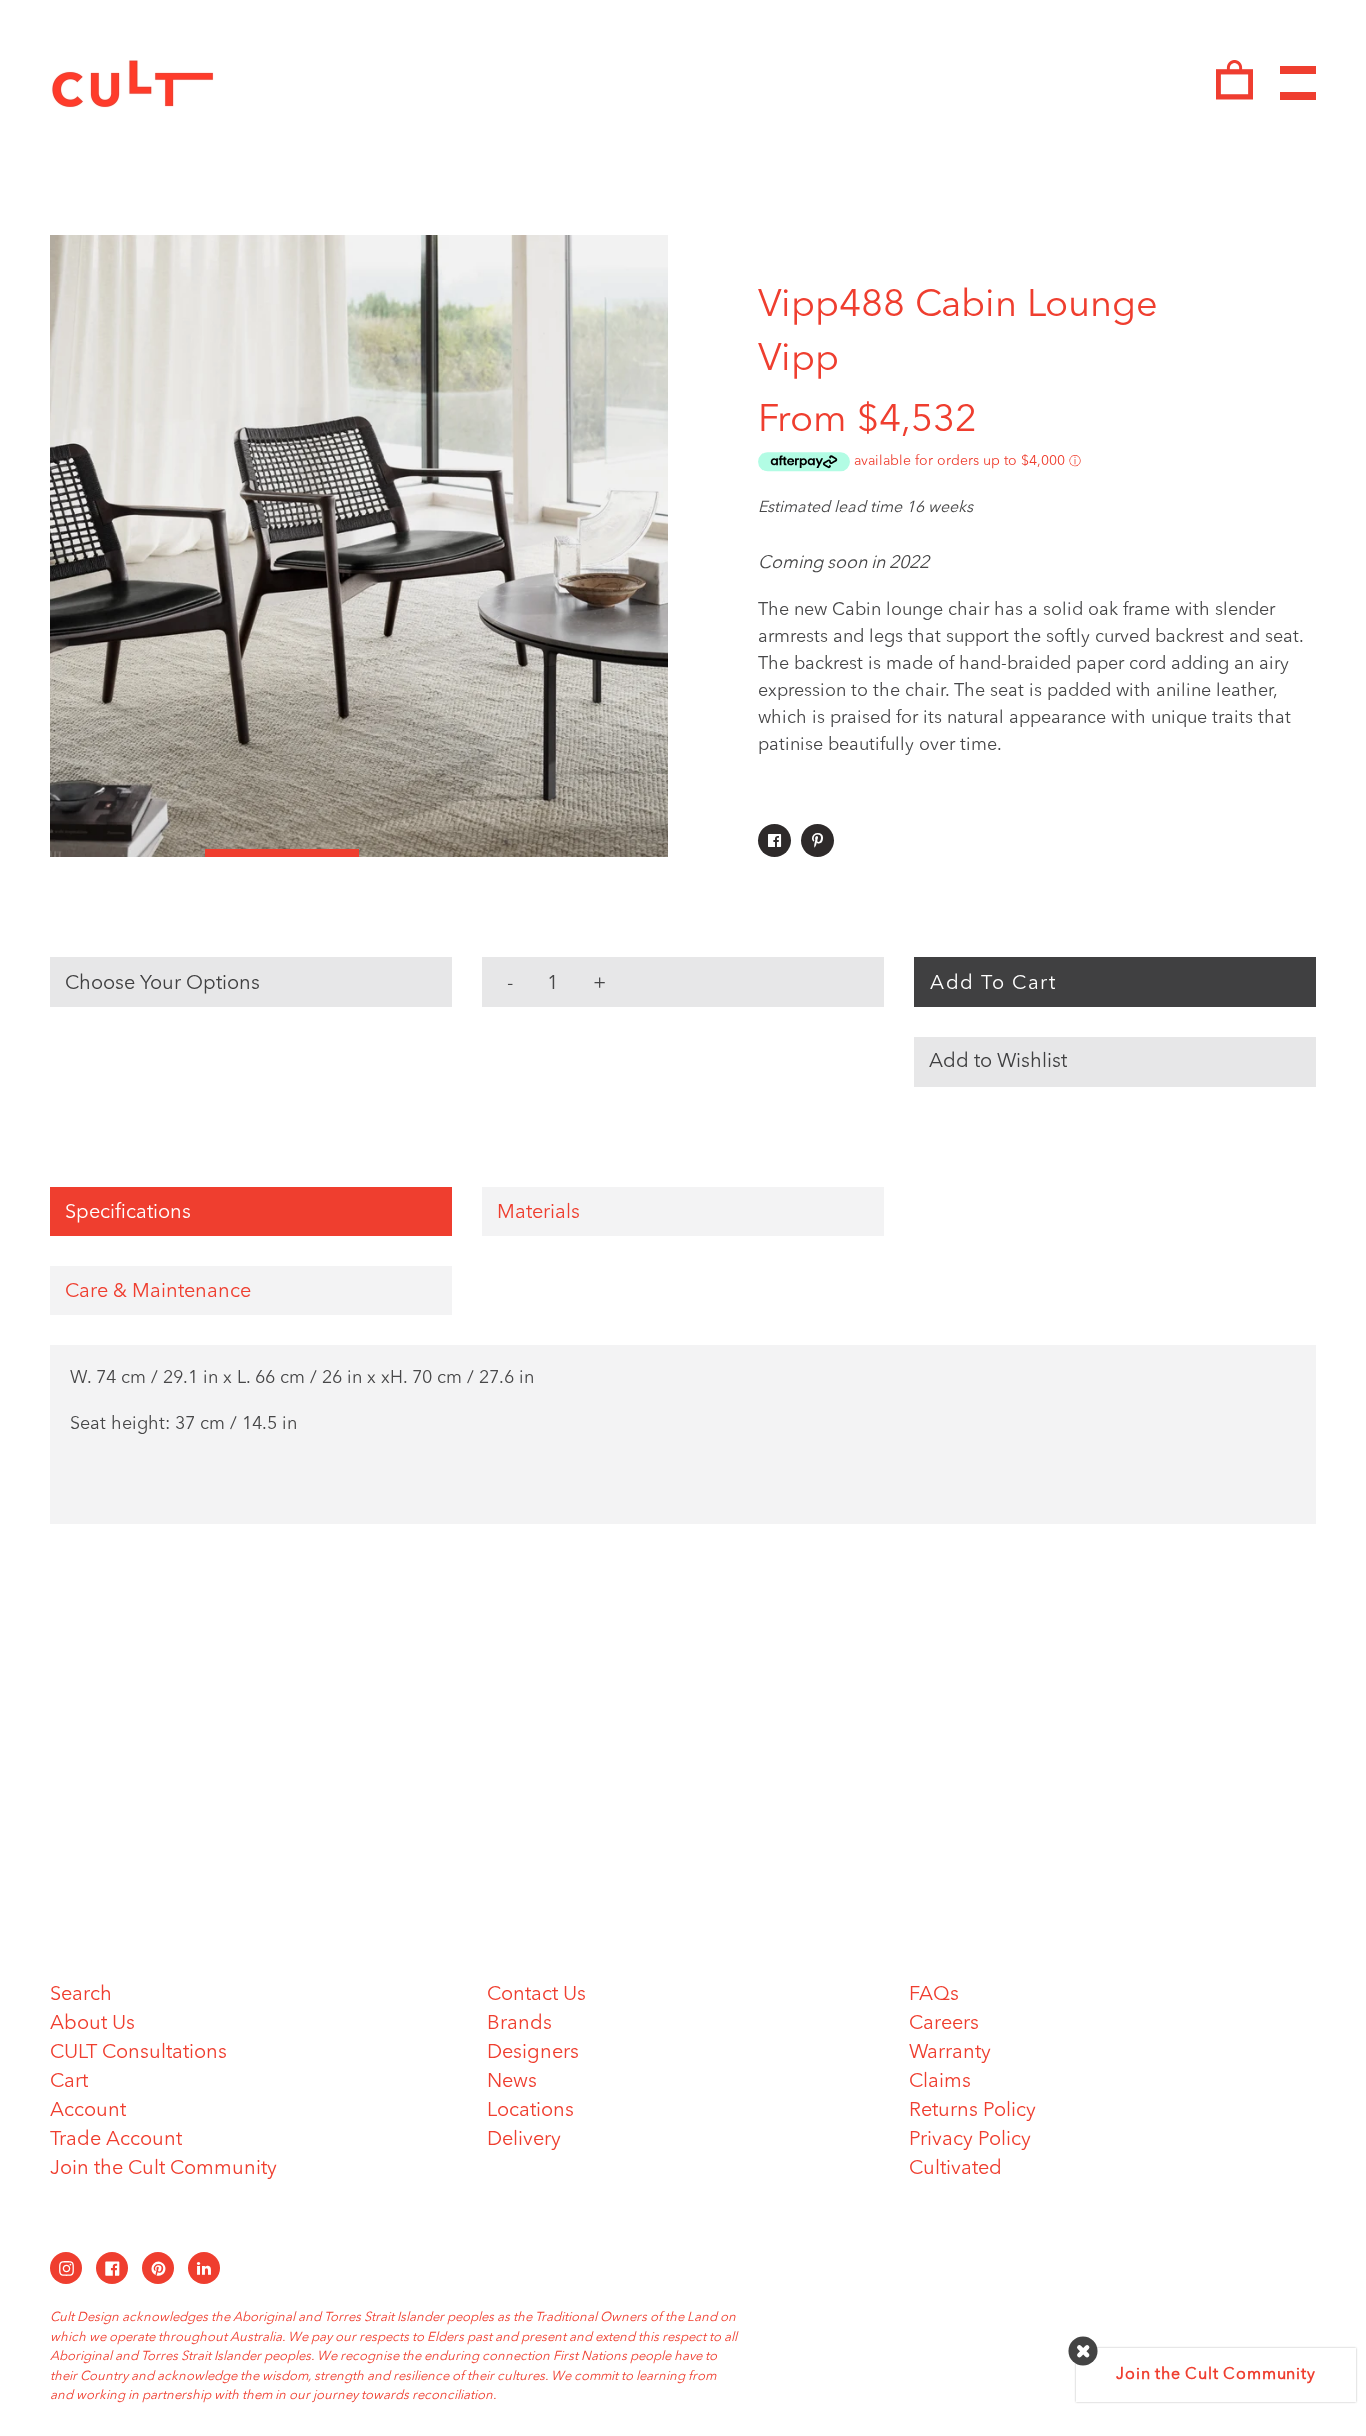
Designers (533, 2053)
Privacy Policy (970, 2140)
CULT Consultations (138, 2053)
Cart (69, 2082)
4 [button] (591, 853)
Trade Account (116, 2140)
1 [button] (127, 853)
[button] (1115, 1062)
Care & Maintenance (158, 1292)
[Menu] (1298, 83)
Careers (944, 2024)
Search (81, 1995)
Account (88, 2111)
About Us (92, 2024)
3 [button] (436, 853)
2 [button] (282, 853)
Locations (530, 2111)
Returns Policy (972, 2111)
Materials (538, 1213)
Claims (940, 2082)
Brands (519, 2024)
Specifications (128, 1213)
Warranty (950, 2053)
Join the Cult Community (163, 2169)
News (512, 2082)
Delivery (524, 2140)
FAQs (934, 1995)
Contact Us (536, 1995)
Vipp (798, 360)
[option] (359, 546)
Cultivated (955, 2169)
